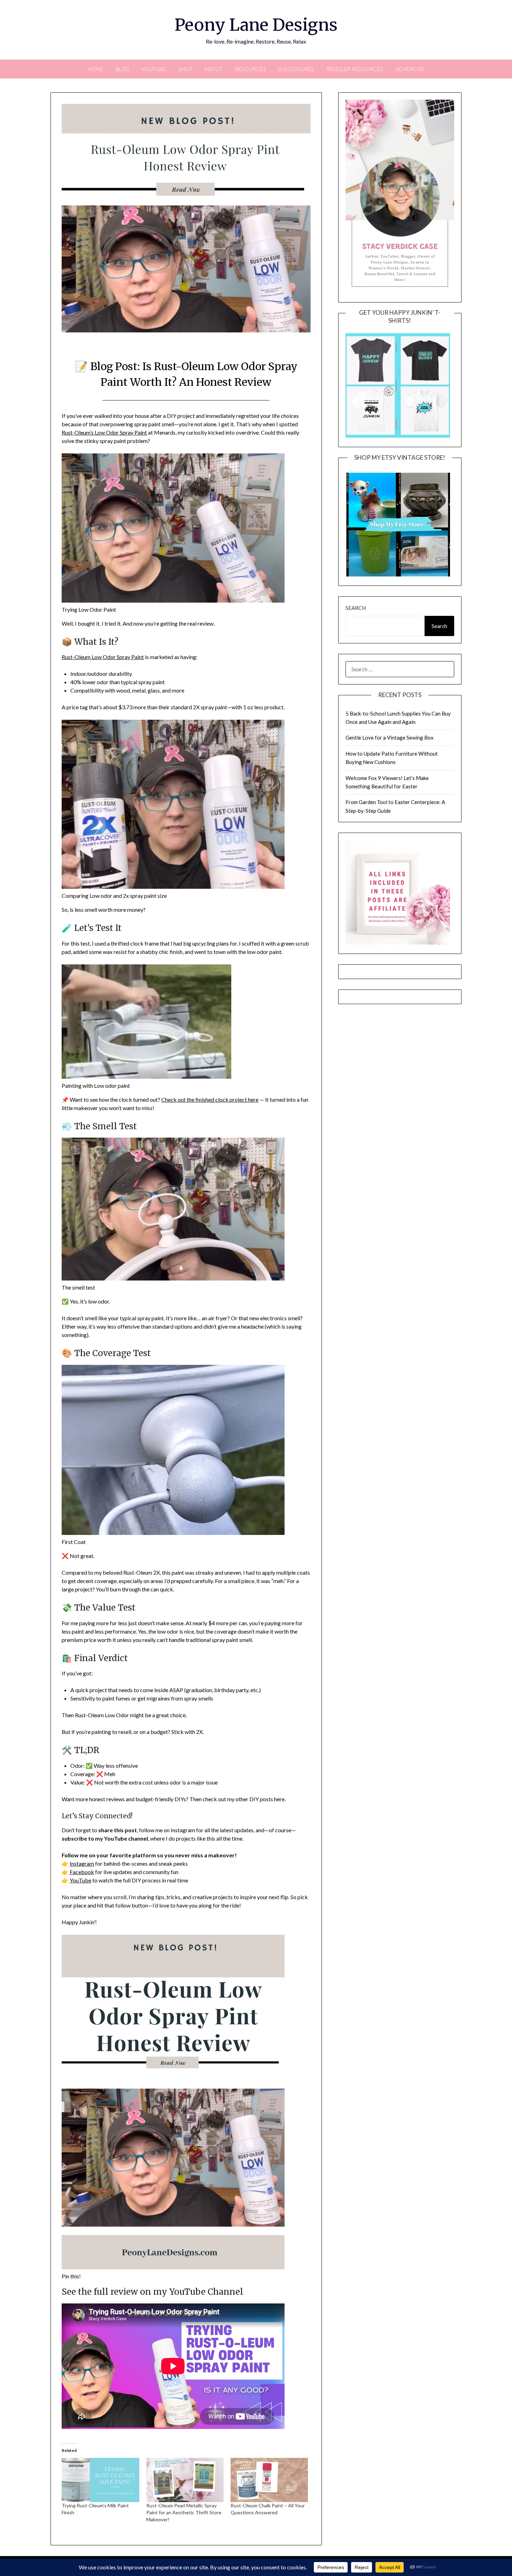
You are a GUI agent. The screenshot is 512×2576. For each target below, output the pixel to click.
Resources (251, 69)
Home (96, 69)
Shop (185, 69)
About (214, 69)
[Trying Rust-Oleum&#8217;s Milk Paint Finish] (100, 2480)
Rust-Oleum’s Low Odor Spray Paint (104, 432)
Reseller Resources (355, 69)
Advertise (410, 69)
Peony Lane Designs (256, 25)
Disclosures (296, 69)
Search (356, 608)
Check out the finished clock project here (210, 1099)
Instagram (82, 1863)
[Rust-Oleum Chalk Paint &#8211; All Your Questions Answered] (269, 2480)
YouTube (154, 69)
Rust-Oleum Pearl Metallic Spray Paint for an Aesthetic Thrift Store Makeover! (184, 2512)
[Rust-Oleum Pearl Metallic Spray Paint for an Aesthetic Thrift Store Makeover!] (185, 2480)
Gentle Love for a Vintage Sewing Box (390, 737)
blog (123, 69)
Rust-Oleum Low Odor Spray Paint (103, 657)
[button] (400, 196)
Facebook (82, 1872)
